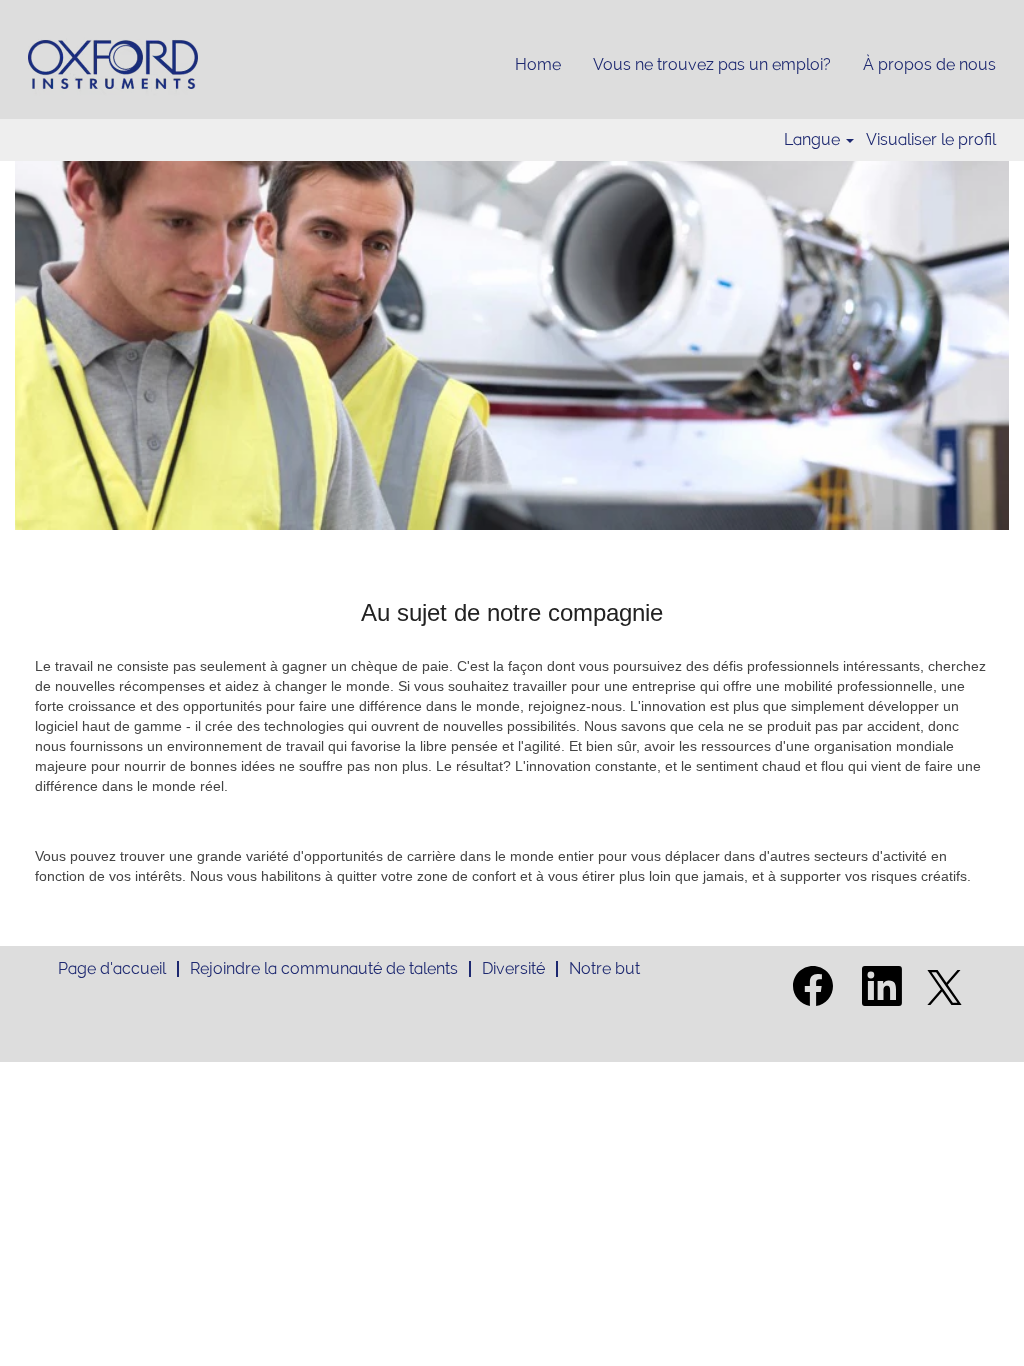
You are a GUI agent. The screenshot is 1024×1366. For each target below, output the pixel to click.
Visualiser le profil (931, 140)
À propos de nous (929, 64)
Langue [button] (814, 140)
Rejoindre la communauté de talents (324, 968)
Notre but (604, 968)
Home (538, 64)
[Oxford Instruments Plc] (113, 64)
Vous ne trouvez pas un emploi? (712, 64)
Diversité (513, 968)
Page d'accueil (112, 968)
